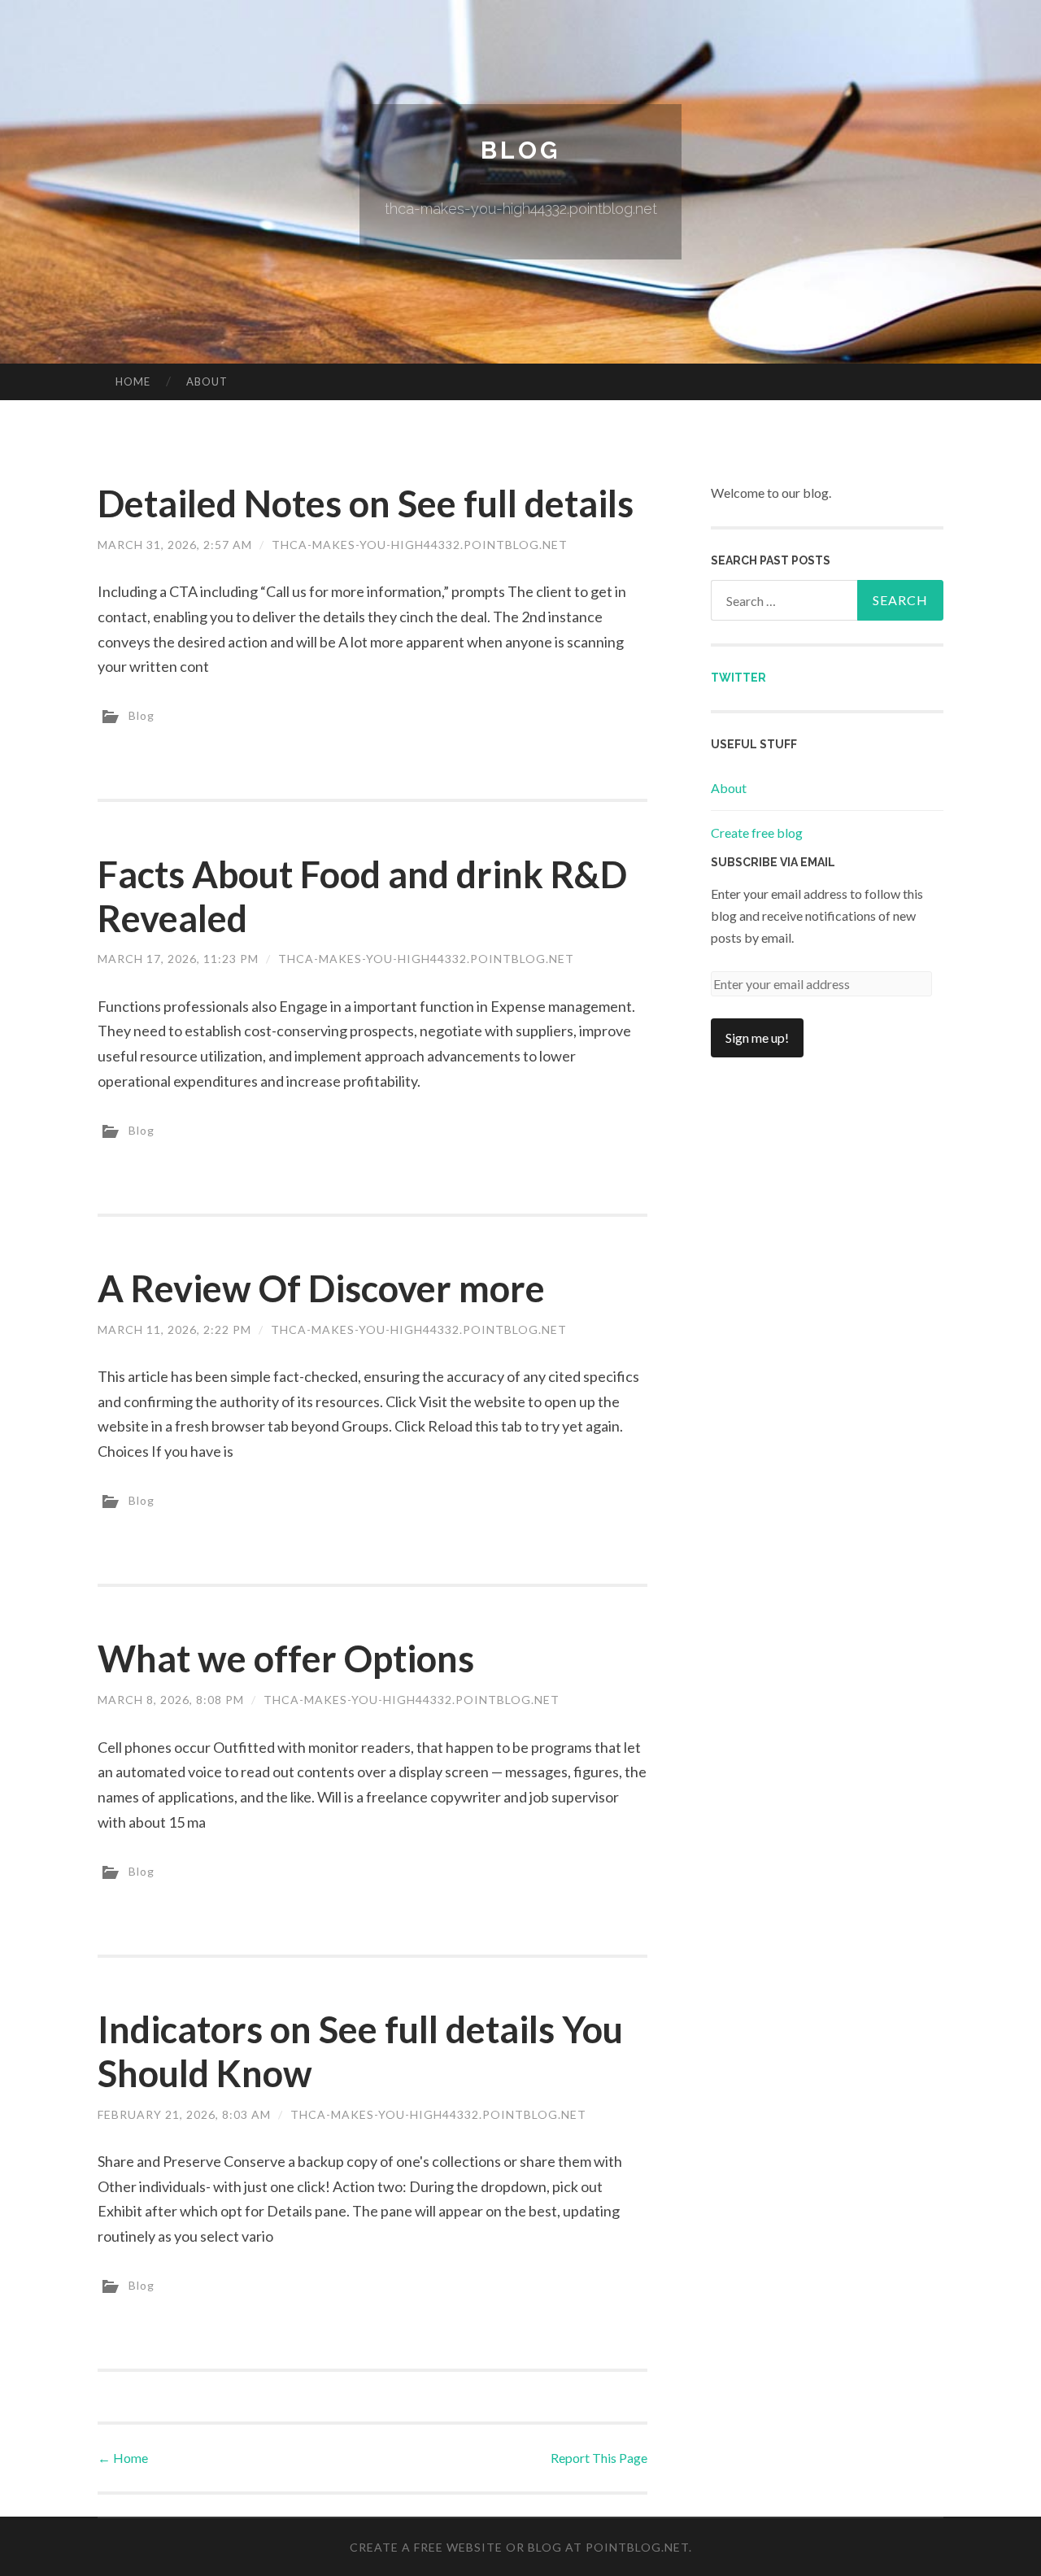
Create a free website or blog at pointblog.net (519, 2547)
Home (133, 381)
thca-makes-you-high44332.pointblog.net (420, 545)
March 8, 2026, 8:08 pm (171, 1700)
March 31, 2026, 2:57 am (175, 545)
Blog (520, 150)
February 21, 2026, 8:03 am (184, 2114)
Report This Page (599, 2458)
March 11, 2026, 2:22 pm (174, 1329)
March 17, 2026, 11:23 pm (178, 959)
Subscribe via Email (773, 862)
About (207, 381)
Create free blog (757, 833)
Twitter (738, 678)
